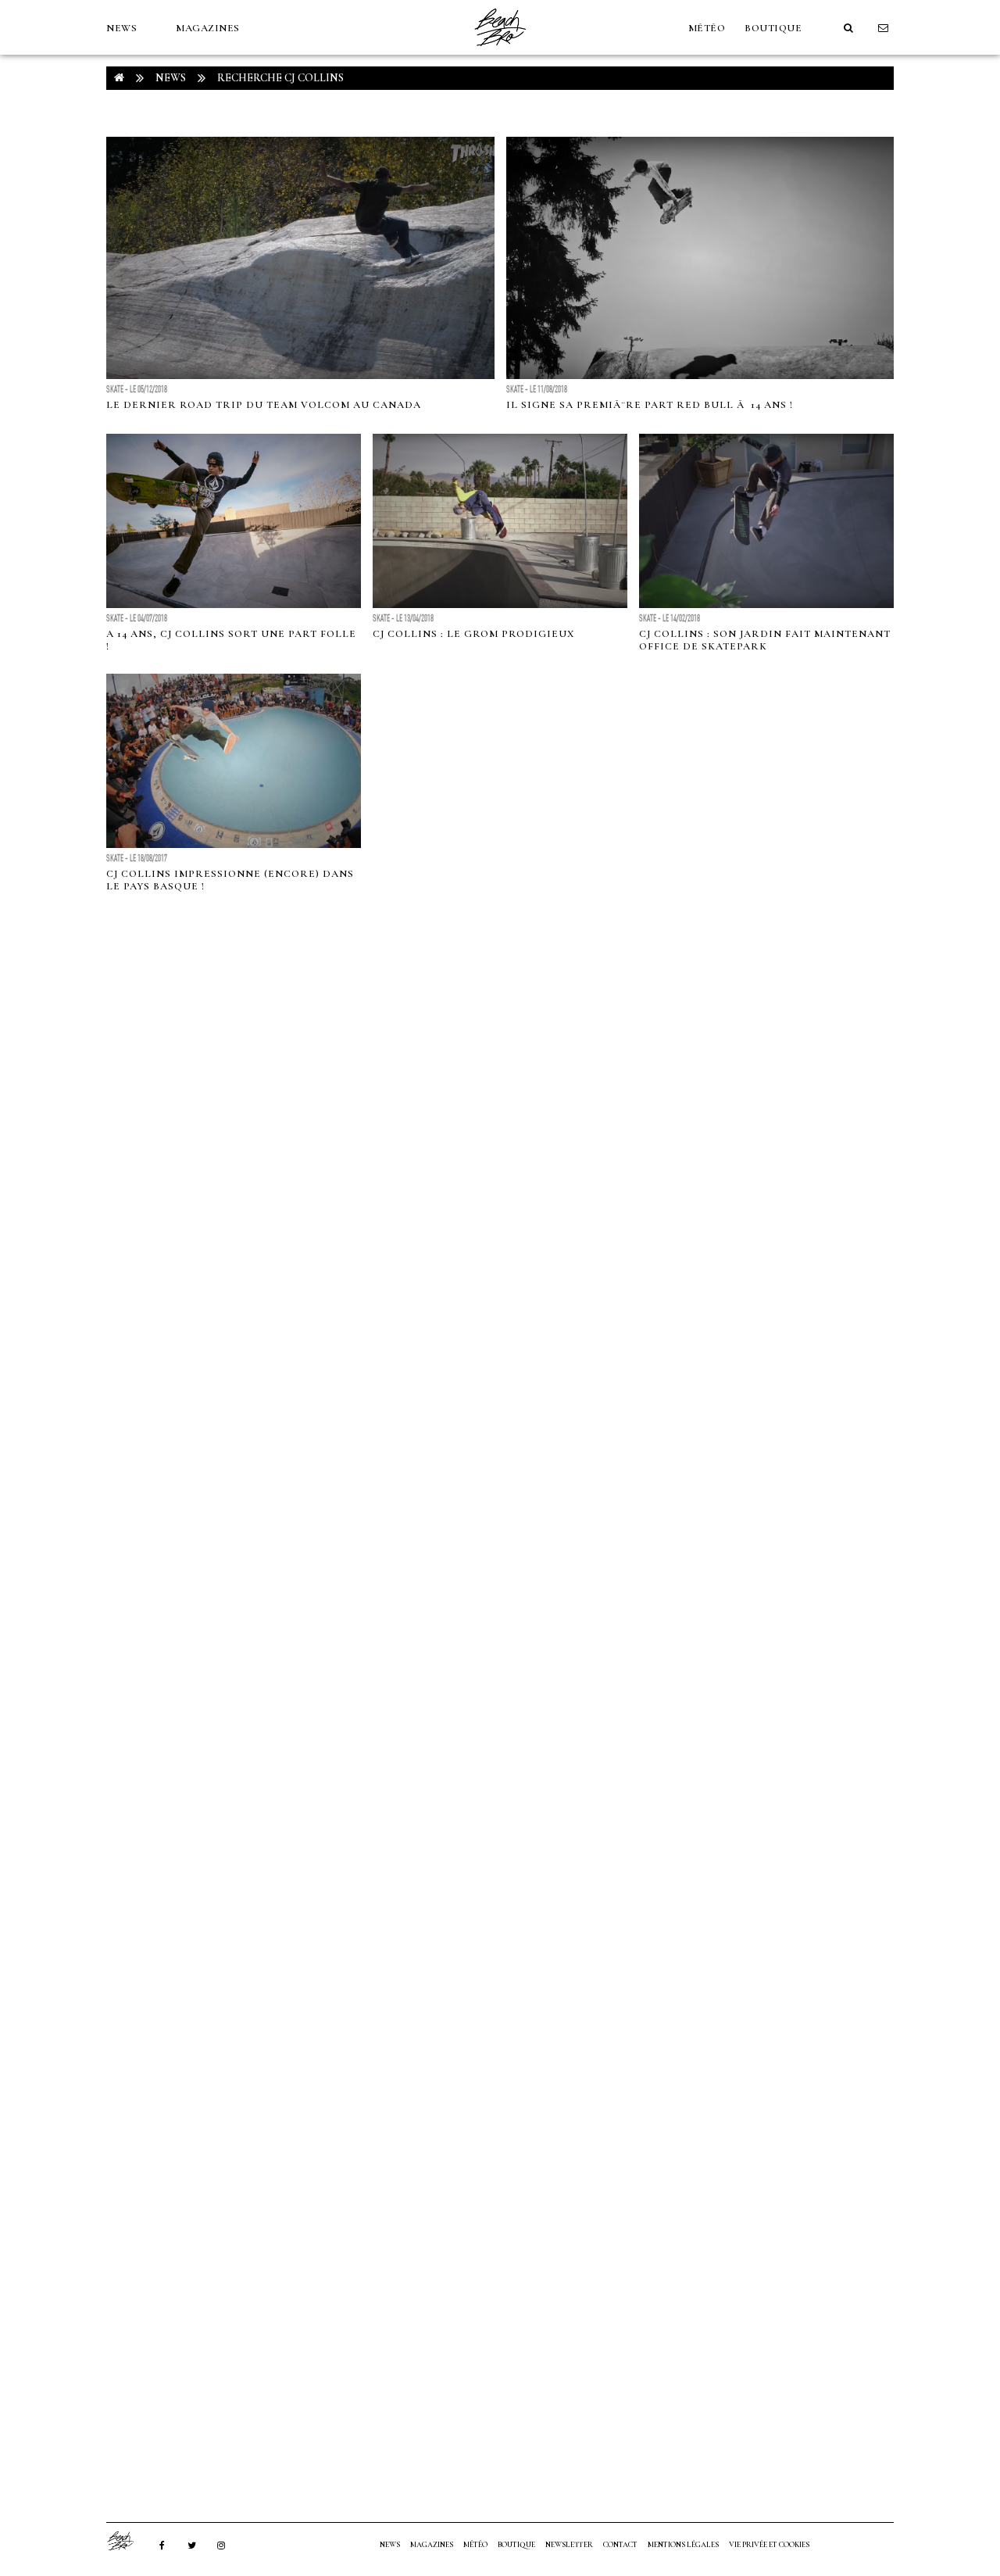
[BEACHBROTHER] (128, 2541)
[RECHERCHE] (848, 28)
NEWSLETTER (569, 2545)
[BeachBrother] (500, 51)
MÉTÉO (707, 28)
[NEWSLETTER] (884, 28)
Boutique (773, 28)
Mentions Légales (683, 2545)
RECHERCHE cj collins (280, 78)
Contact (620, 2545)
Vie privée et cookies (769, 2545)
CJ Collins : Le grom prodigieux (473, 634)
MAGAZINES (208, 28)
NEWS (121, 28)
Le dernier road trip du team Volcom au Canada (264, 405)
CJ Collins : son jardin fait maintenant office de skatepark (765, 640)
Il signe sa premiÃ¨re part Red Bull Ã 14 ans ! (650, 405)
